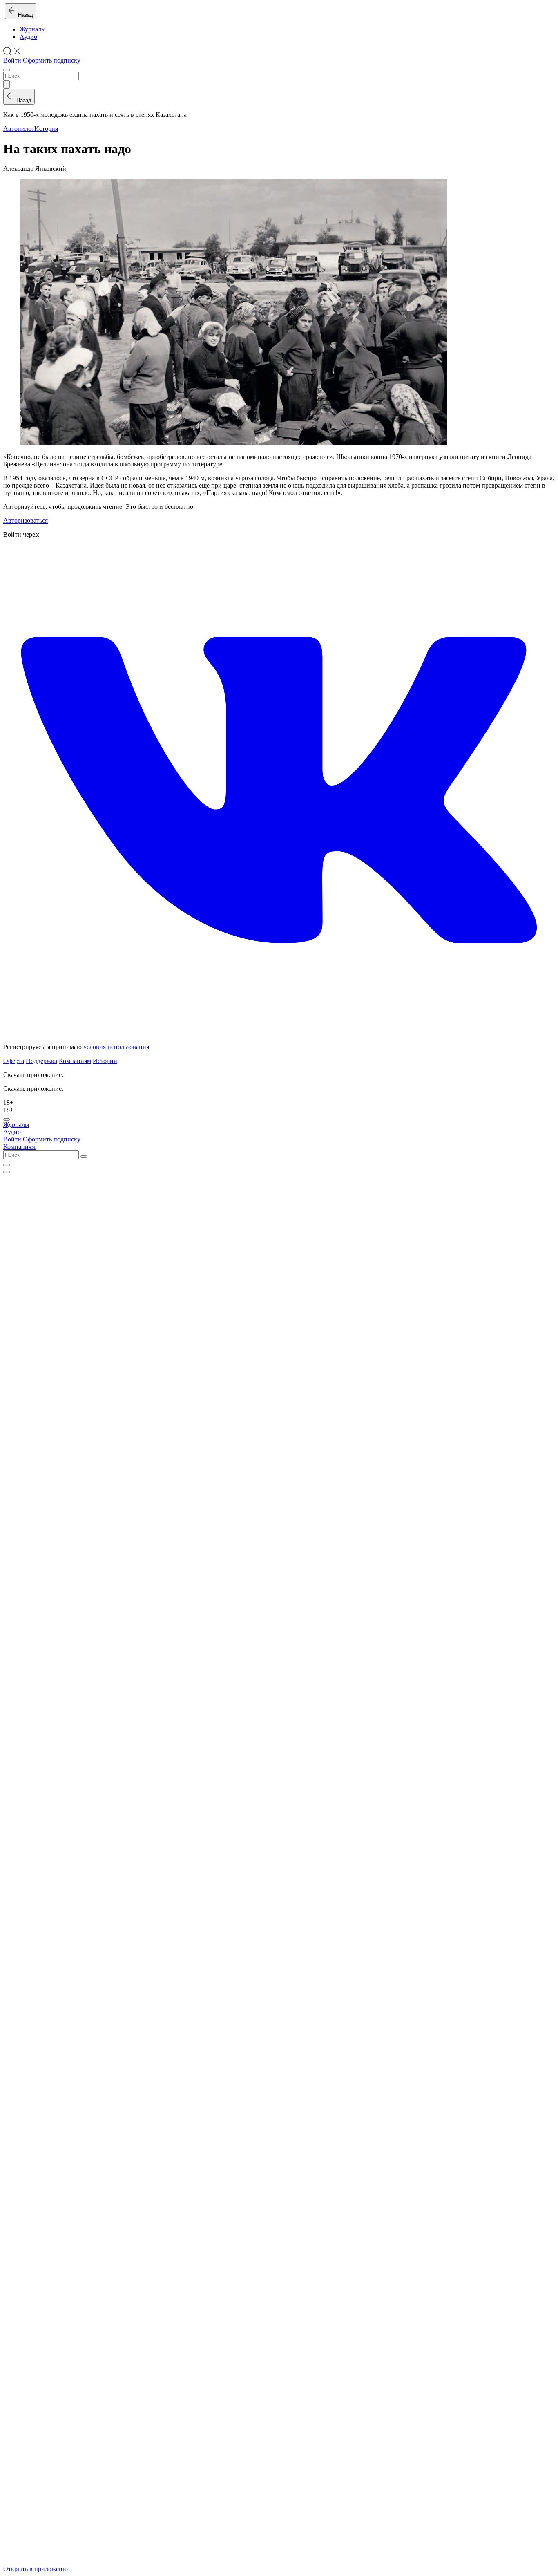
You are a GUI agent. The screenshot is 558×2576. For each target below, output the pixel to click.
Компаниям (75, 1061)
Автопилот (19, 129)
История (46, 129)
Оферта (14, 1061)
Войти (12, 60)
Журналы (33, 29)
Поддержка (41, 1061)
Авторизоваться (26, 520)
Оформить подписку (52, 60)
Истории (105, 1061)
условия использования (116, 1047)
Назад (24, 15)
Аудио (28, 37)
